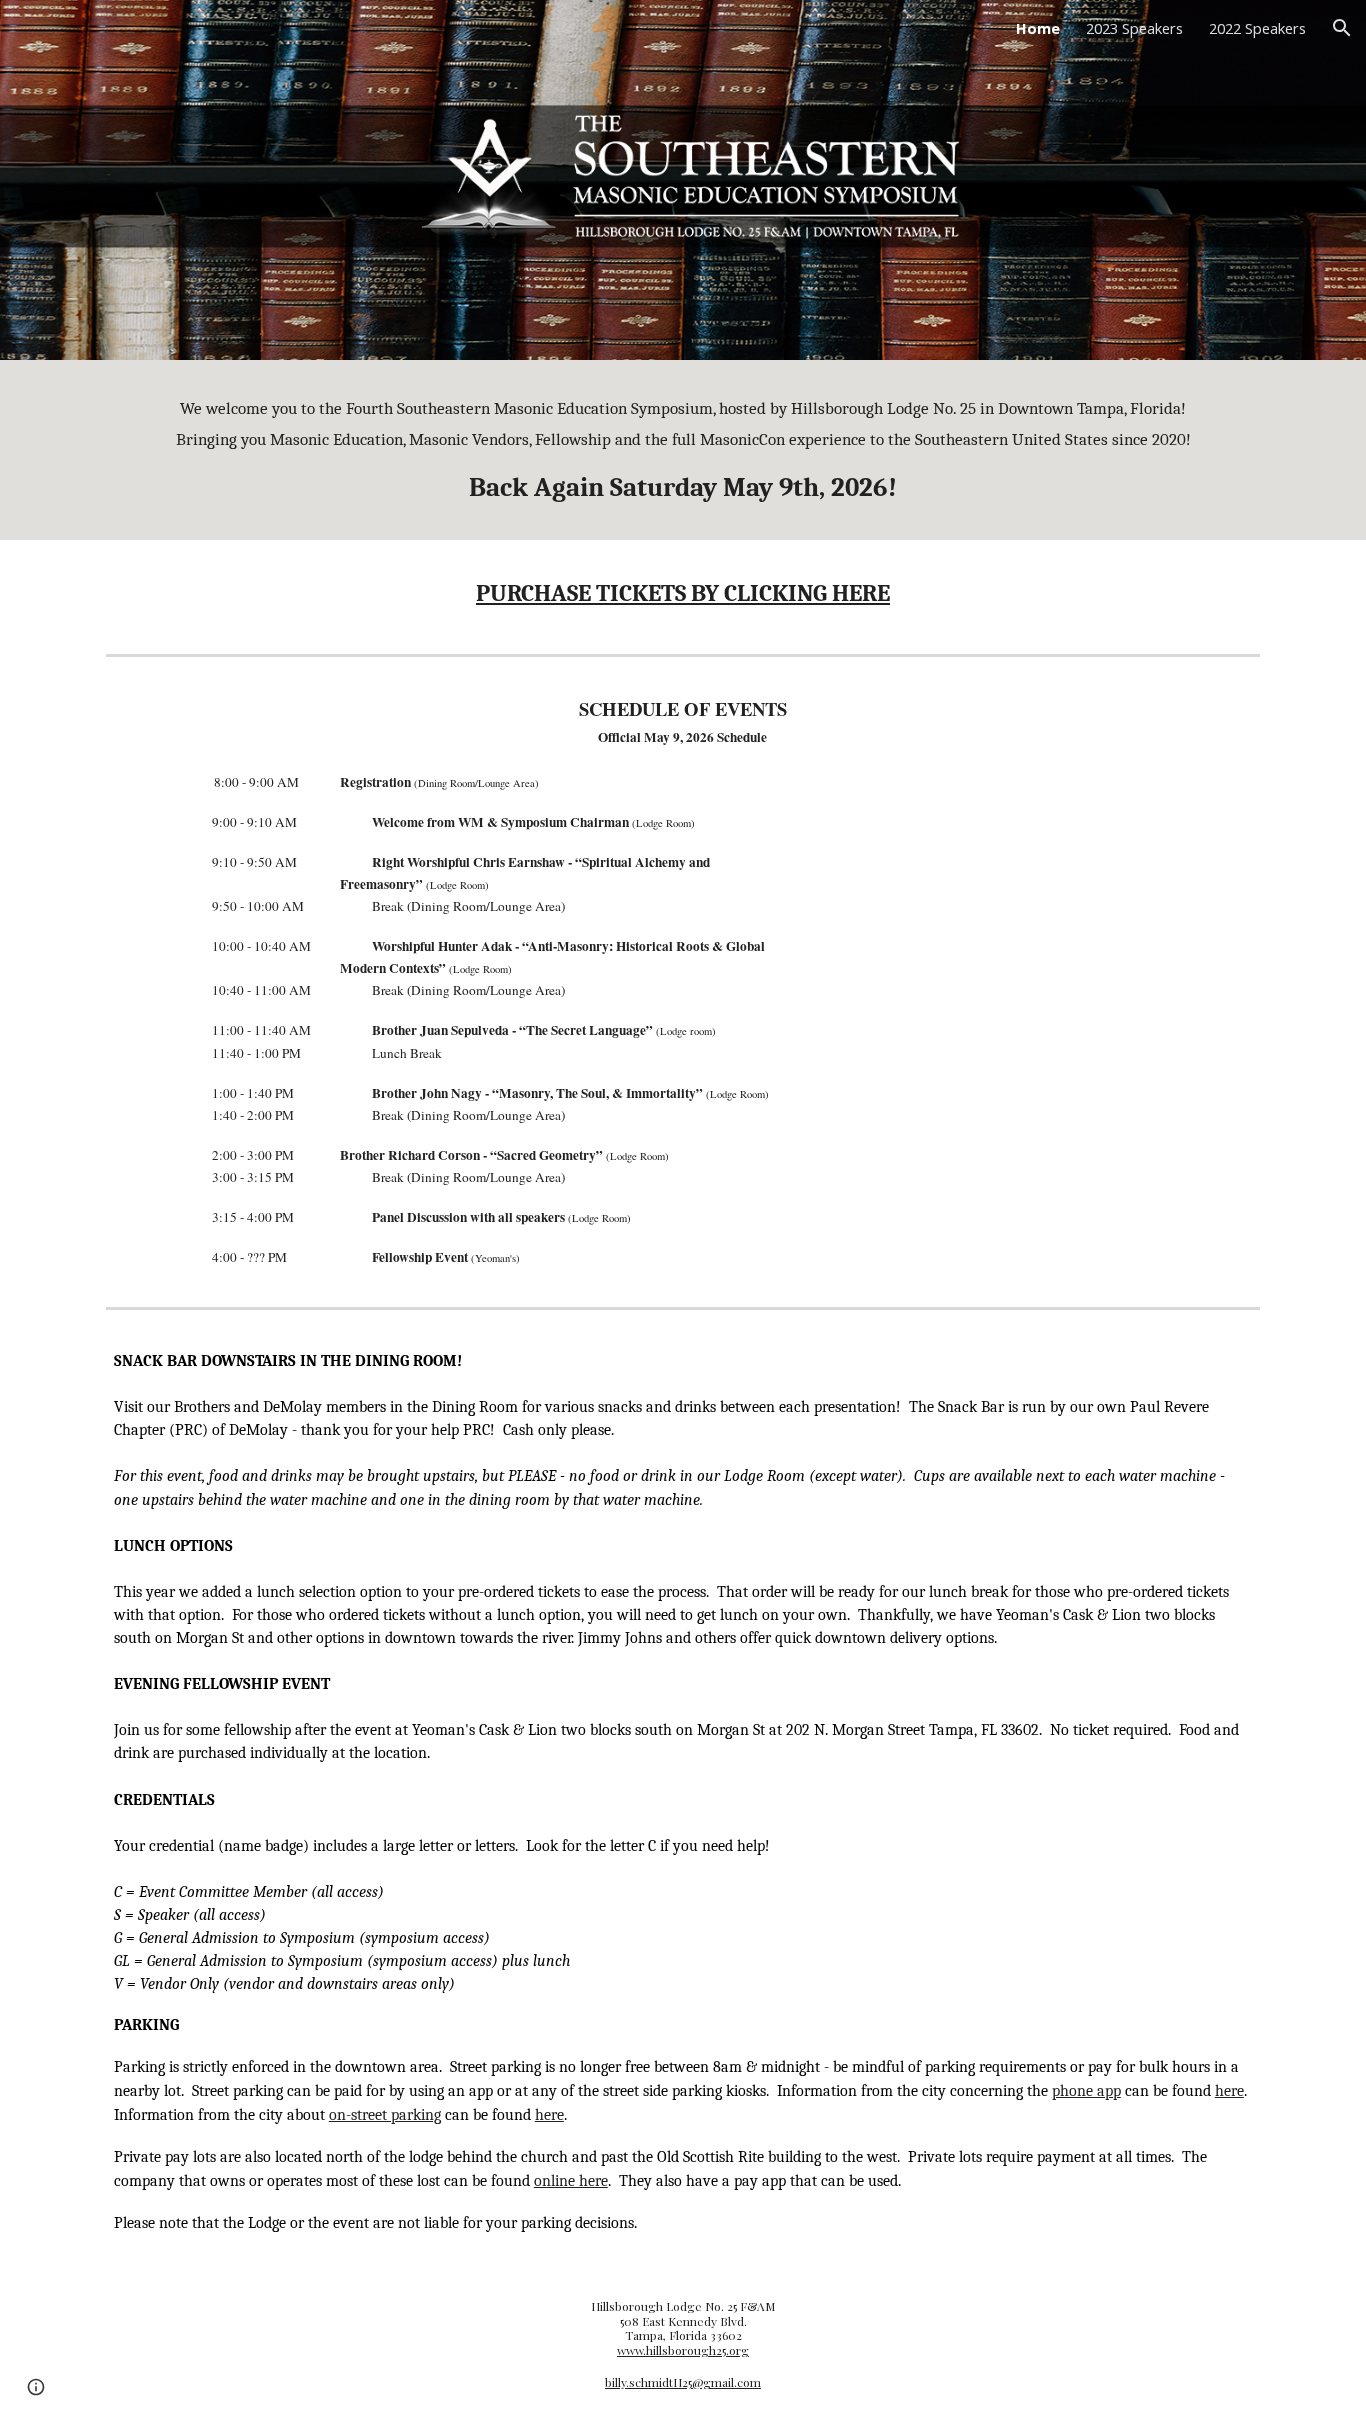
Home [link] (1038, 28)
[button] (1342, 28)
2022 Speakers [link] (1257, 28)
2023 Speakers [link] (1134, 28)
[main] (683, 450)
